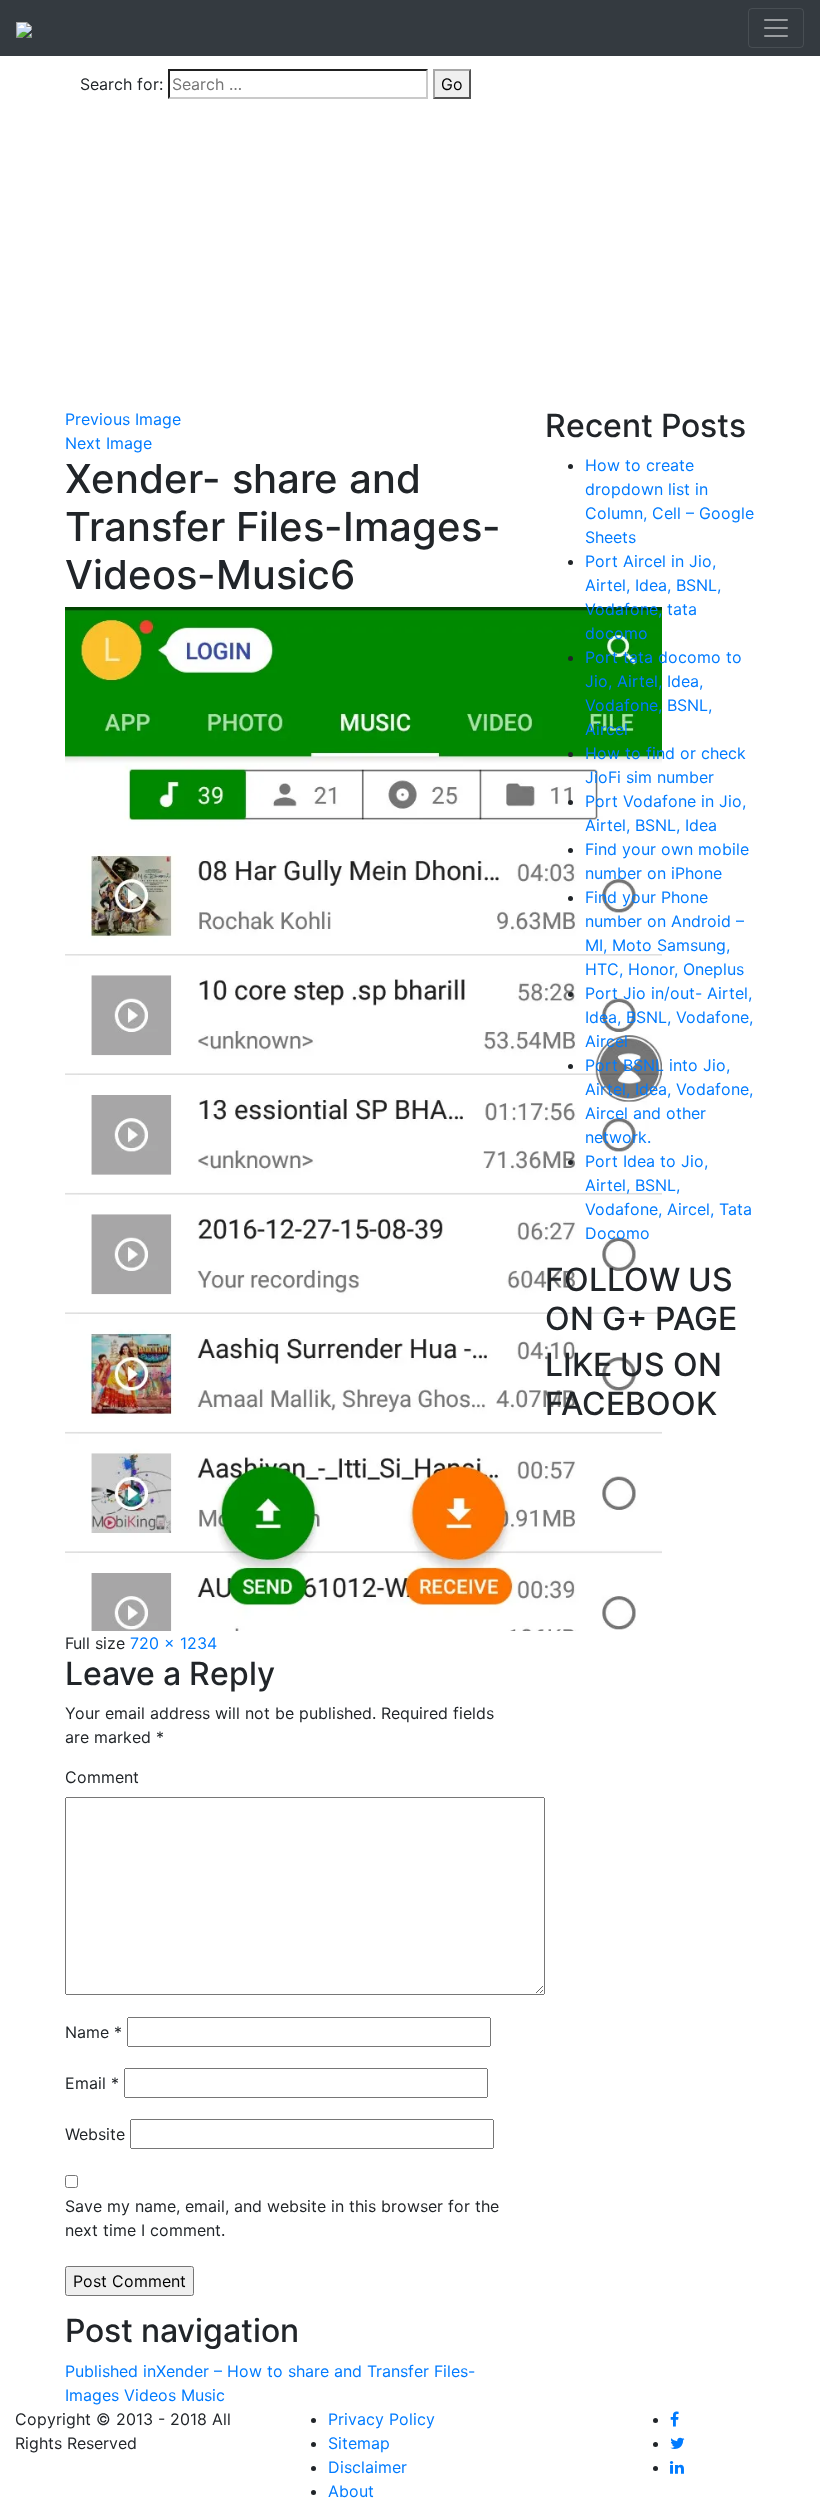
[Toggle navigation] (776, 28)
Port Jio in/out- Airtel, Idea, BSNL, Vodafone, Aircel (669, 1017)
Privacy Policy (381, 2419)
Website (95, 2134)
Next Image (108, 443)
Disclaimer (367, 2467)
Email (92, 2083)
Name (93, 2032)
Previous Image (123, 419)
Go (452, 84)
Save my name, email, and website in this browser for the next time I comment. (282, 2218)
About (351, 2491)
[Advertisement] (410, 257)
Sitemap (359, 2443)
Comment (102, 1777)
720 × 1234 (173, 1643)
